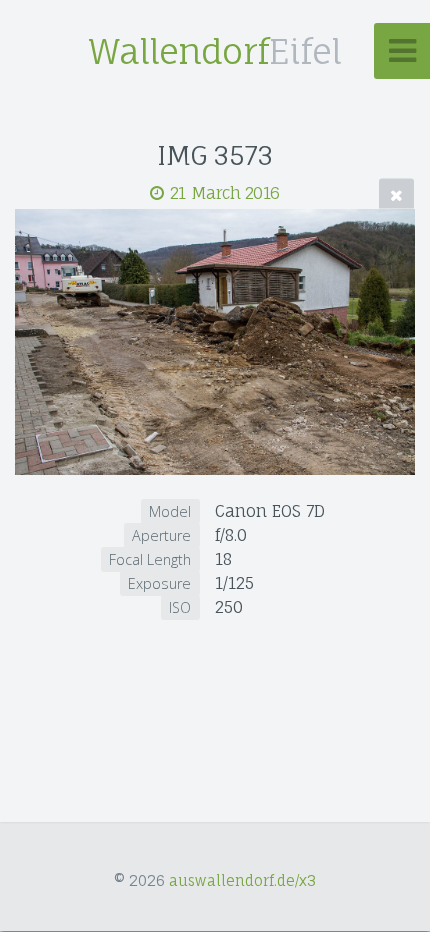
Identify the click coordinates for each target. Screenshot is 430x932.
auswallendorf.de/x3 (242, 880)
